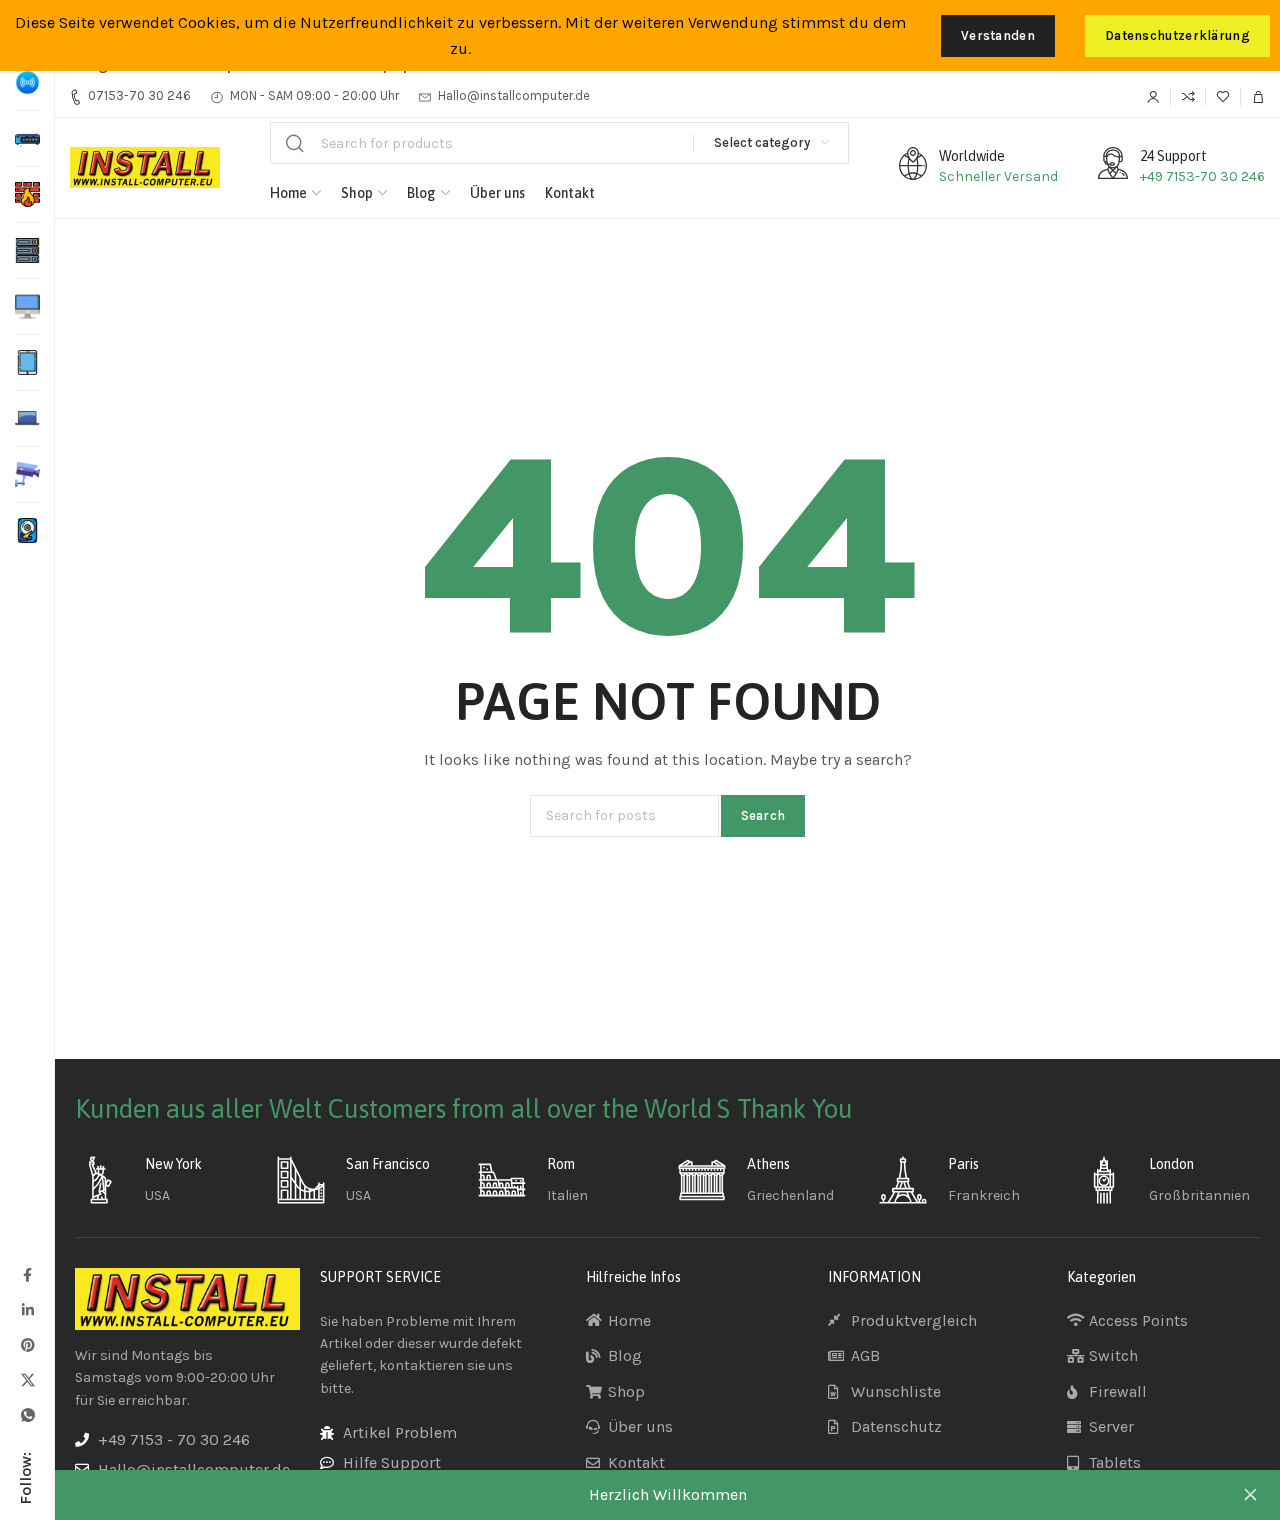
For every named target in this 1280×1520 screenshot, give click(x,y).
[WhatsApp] (27, 1414)
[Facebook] (27, 1274)
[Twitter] (27, 1379)
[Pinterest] (27, 1344)
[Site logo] (145, 167)
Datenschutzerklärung (1177, 35)
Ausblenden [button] (1250, 1495)
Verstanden (998, 35)
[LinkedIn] (27, 1309)
